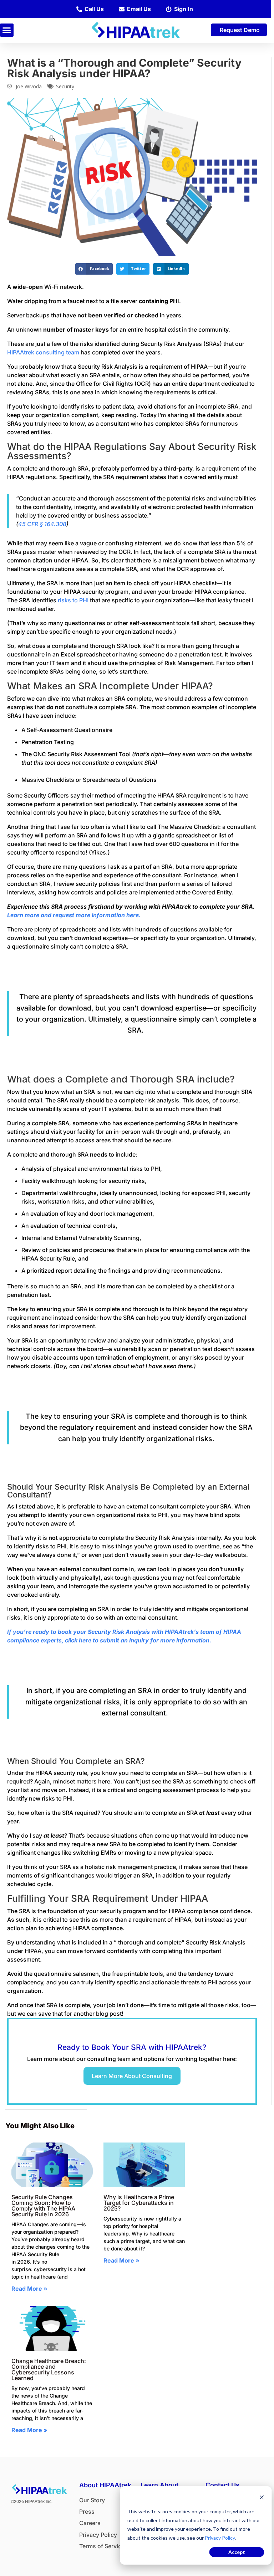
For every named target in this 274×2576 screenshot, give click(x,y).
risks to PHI (73, 600)
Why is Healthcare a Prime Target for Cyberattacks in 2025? (139, 2203)
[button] (7, 30)
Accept (237, 2552)
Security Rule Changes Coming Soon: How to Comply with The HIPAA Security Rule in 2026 (43, 2206)
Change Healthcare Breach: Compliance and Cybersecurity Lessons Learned (49, 2369)
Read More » (29, 2289)
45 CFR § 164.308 (42, 524)
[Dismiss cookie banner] (262, 2498)
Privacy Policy (220, 2538)
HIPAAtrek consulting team (43, 352)
